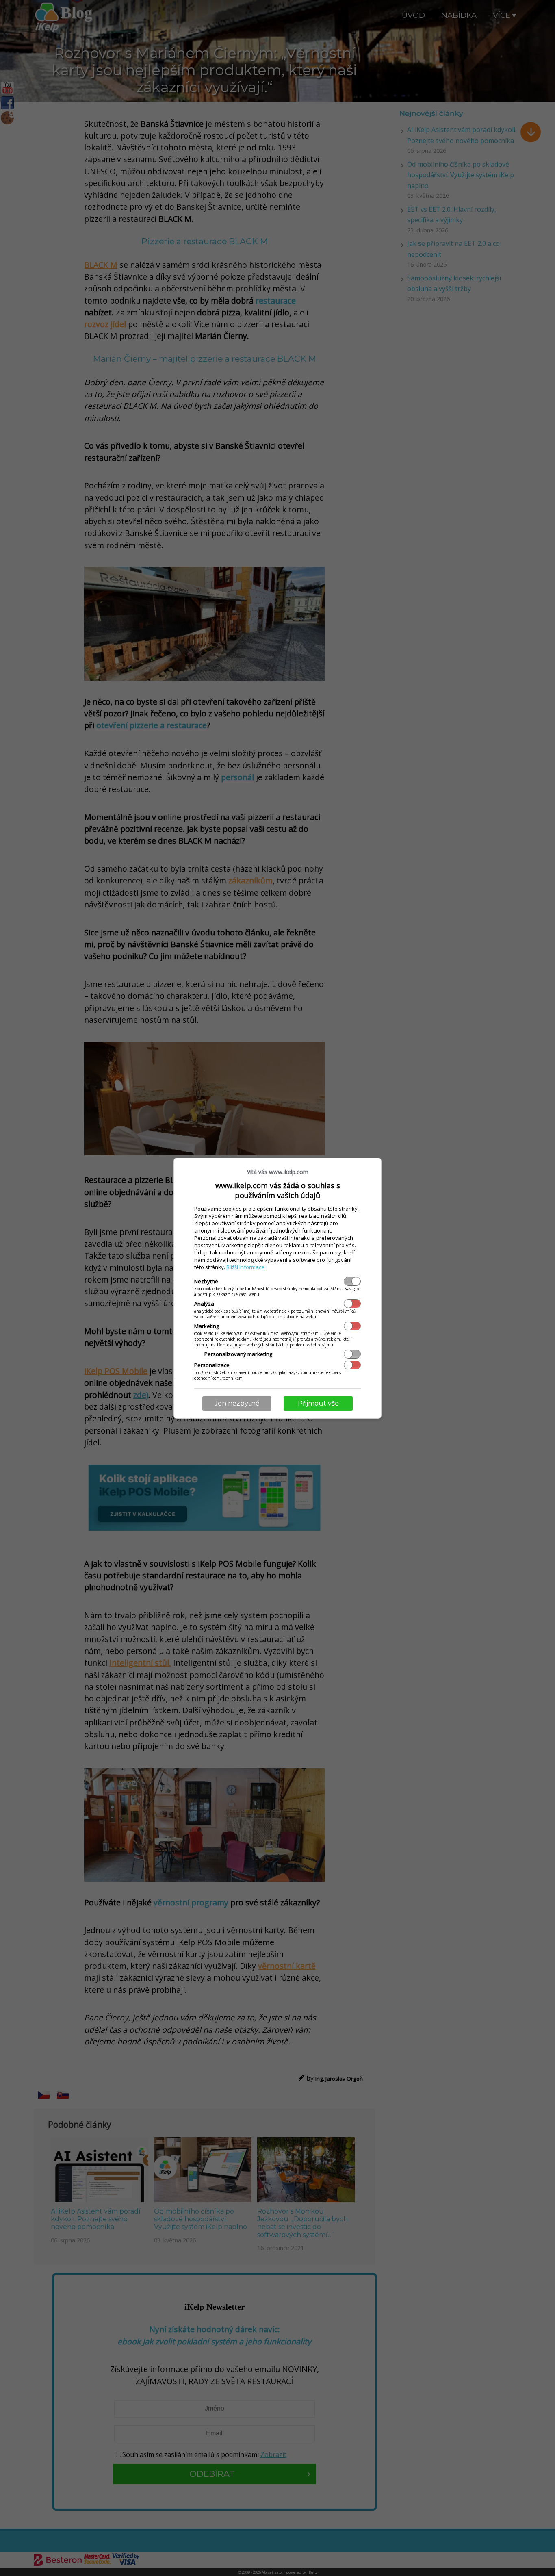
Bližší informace (245, 1267)
